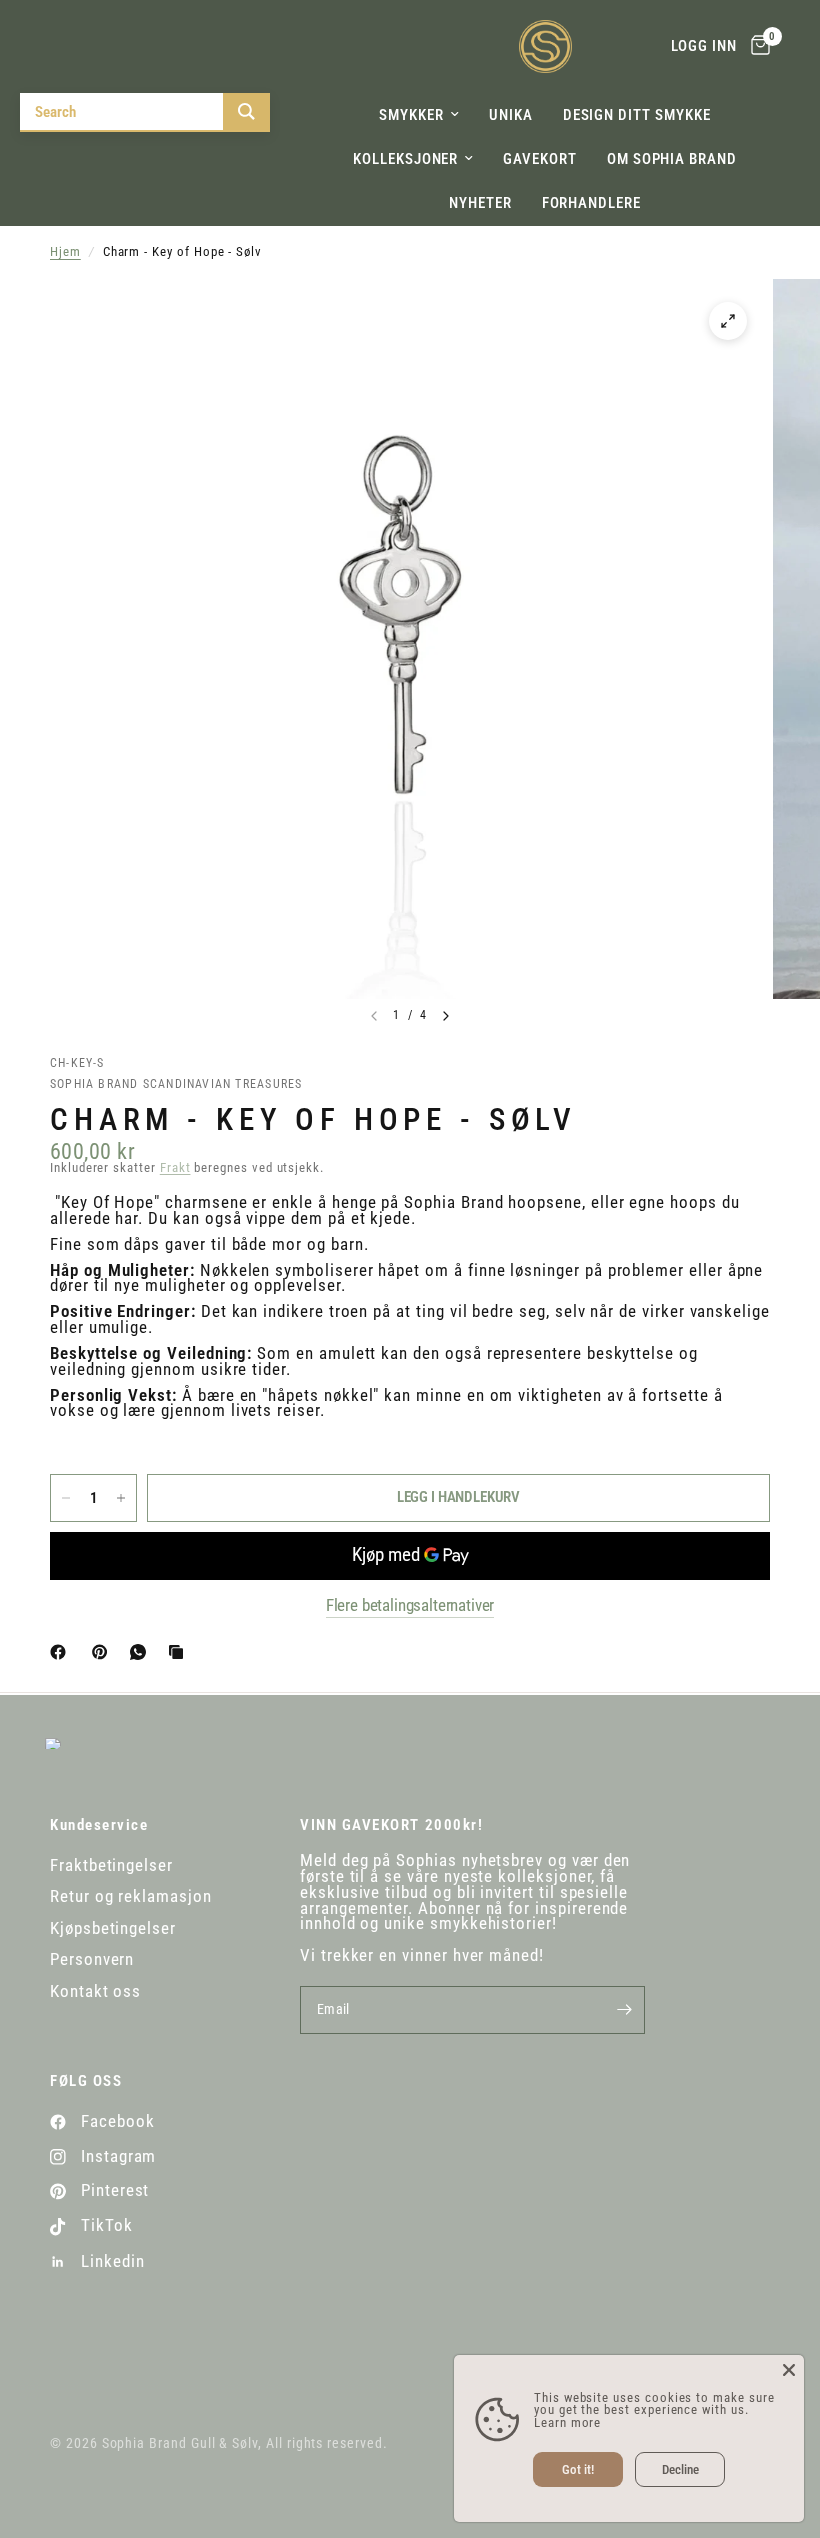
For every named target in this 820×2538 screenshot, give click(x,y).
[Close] (789, 2370)
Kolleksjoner (405, 159)
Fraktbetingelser (111, 1865)
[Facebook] (62, 1652)
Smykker (411, 115)
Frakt (175, 1167)
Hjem (65, 252)
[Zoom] (728, 321)
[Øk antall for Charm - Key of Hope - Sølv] (121, 1498)
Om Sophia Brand (672, 159)
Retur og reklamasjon (131, 1896)
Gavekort (539, 159)
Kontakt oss (95, 1991)
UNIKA (511, 115)
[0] (757, 46)
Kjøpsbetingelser (113, 1928)
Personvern (92, 1959)
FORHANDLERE (591, 203)
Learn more (567, 2422)
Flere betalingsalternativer (410, 1606)
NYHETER (480, 203)
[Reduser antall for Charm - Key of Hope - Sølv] (66, 1498)
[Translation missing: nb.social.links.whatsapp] (142, 1652)
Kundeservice (99, 1825)
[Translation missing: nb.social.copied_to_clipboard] (180, 1652)
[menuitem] (419, 115)
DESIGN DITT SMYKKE (637, 115)
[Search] (246, 111)
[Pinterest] (104, 1652)
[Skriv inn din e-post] (625, 2010)
